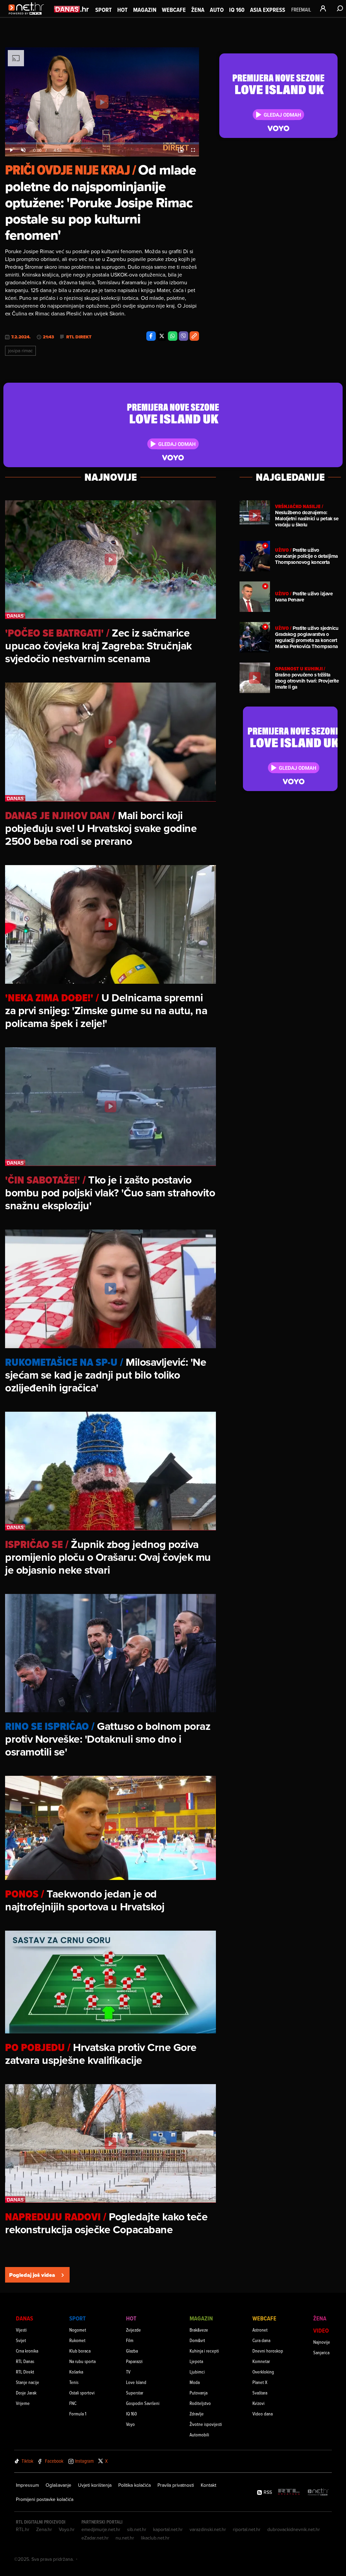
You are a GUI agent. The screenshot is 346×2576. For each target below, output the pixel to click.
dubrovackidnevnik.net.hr (294, 2529)
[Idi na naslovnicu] (28, 16)
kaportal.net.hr (168, 2529)
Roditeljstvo (200, 2403)
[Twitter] (162, 336)
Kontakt (208, 2485)
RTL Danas (25, 2361)
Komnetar (261, 2361)
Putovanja (199, 2393)
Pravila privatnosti (176, 2485)
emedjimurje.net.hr (101, 2529)
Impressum (27, 2485)
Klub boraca (80, 2351)
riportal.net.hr (247, 2529)
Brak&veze (199, 2330)
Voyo (130, 2424)
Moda (195, 2382)
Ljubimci (197, 2372)
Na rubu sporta (82, 2361)
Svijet (21, 2340)
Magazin (145, 10)
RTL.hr (23, 2529)
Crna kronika (27, 2351)
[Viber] (183, 336)
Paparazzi (134, 2361)
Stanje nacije (28, 2382)
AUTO (217, 10)
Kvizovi (258, 2403)
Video (321, 2330)
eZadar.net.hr (95, 2538)
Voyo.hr (67, 2529)
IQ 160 (237, 10)
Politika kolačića (134, 2485)
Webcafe (174, 10)
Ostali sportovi (82, 2393)
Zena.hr (44, 2529)
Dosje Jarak (26, 2393)
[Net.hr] (318, 2492)
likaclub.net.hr (155, 2538)
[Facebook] (151, 336)
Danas (24, 2318)
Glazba (132, 2351)
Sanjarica (321, 2352)
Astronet (260, 2330)
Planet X (260, 2382)
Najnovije (322, 2342)
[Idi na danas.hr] (72, 9)
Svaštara (260, 2393)
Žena (198, 10)
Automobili (199, 2435)
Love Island (136, 2382)
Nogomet (78, 2330)
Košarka (76, 2372)
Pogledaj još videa (32, 2275)
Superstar (135, 2393)
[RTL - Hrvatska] (289, 2492)
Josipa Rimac (20, 351)
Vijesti (21, 2330)
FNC (73, 2403)
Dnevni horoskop (268, 2351)
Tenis (74, 2382)
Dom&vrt (197, 2340)
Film (130, 2340)
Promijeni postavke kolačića (45, 2499)
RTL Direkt (79, 337)
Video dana (263, 2414)
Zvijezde (133, 2330)
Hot (122, 10)
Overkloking (263, 2372)
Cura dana (261, 2340)
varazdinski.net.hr (208, 2529)
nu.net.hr (125, 2538)
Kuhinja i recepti (204, 2351)
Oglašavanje (58, 2485)
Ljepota (196, 2361)
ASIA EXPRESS (268, 10)
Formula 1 (78, 2414)
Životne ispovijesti (206, 2424)
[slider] (102, 143)
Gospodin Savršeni (143, 2403)
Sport (104, 10)
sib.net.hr (137, 2529)
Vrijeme (23, 2403)
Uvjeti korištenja (95, 2485)
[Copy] (194, 336)
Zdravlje (197, 2414)
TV (128, 2372)
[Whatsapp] (173, 336)
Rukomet (77, 2340)
